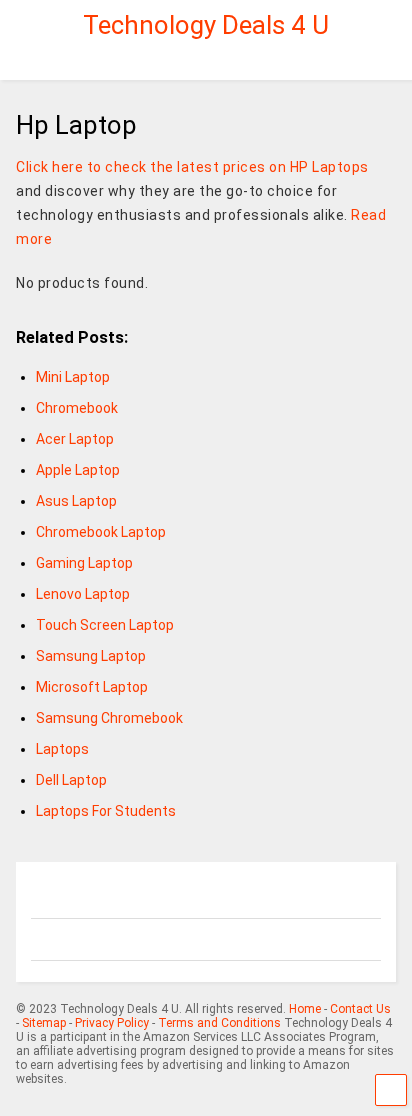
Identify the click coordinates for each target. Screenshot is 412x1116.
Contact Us (360, 1009)
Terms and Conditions (219, 1023)
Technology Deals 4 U (206, 25)
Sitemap (44, 1023)
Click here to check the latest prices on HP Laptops (192, 167)
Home (305, 1009)
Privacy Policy (112, 1023)
